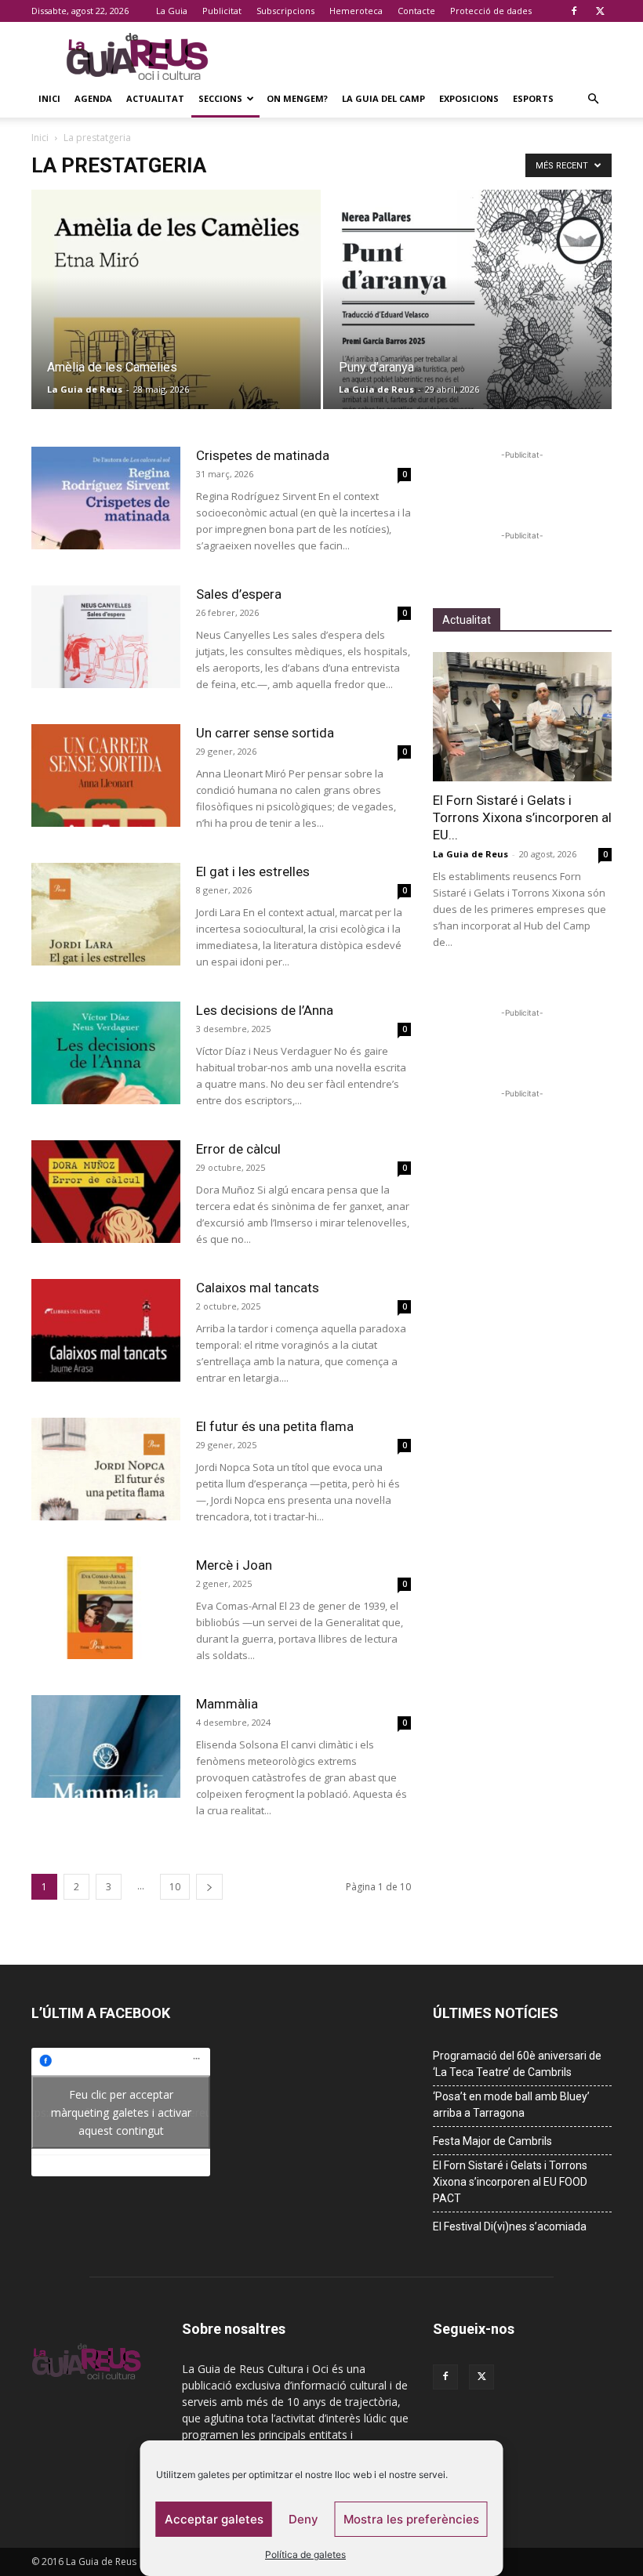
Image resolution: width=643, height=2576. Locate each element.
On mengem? (297, 98)
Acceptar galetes (214, 2519)
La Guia (172, 11)
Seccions (220, 98)
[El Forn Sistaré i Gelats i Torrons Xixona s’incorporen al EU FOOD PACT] (522, 717)
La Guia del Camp (383, 98)
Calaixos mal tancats (258, 1288)
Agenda (93, 98)
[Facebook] (574, 11)
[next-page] (209, 1887)
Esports (533, 98)
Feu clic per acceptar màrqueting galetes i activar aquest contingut (121, 2112)
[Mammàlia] (106, 1746)
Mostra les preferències (411, 2519)
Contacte (416, 11)
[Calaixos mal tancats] (106, 1330)
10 (175, 1887)
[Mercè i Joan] (106, 1608)
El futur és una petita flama (275, 1426)
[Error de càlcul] (106, 1192)
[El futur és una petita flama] (106, 1469)
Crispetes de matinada (263, 455)
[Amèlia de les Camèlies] (176, 315)
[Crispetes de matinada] (106, 498)
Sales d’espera (239, 594)
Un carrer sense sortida (265, 733)
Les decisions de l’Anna (265, 1010)
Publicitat (222, 11)
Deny (303, 2519)
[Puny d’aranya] (468, 315)
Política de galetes (305, 2554)
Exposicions (469, 98)
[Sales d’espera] (106, 637)
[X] (600, 11)
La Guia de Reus (85, 389)
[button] (593, 99)
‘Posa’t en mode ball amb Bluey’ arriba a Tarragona (511, 2105)
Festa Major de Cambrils (492, 2141)
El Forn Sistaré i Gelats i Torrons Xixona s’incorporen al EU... (522, 817)
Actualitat (155, 98)
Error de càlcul (238, 1149)
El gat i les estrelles (253, 871)
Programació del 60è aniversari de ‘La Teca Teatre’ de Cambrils (517, 2064)
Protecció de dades (491, 11)
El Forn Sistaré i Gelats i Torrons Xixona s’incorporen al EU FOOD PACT (510, 2182)
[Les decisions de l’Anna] (106, 1053)
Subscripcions (285, 11)
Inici (49, 98)
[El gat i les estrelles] (106, 914)
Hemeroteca (356, 11)
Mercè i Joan (234, 1565)
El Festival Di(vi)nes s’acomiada (510, 2226)
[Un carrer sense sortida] (106, 775)
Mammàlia (227, 1704)
